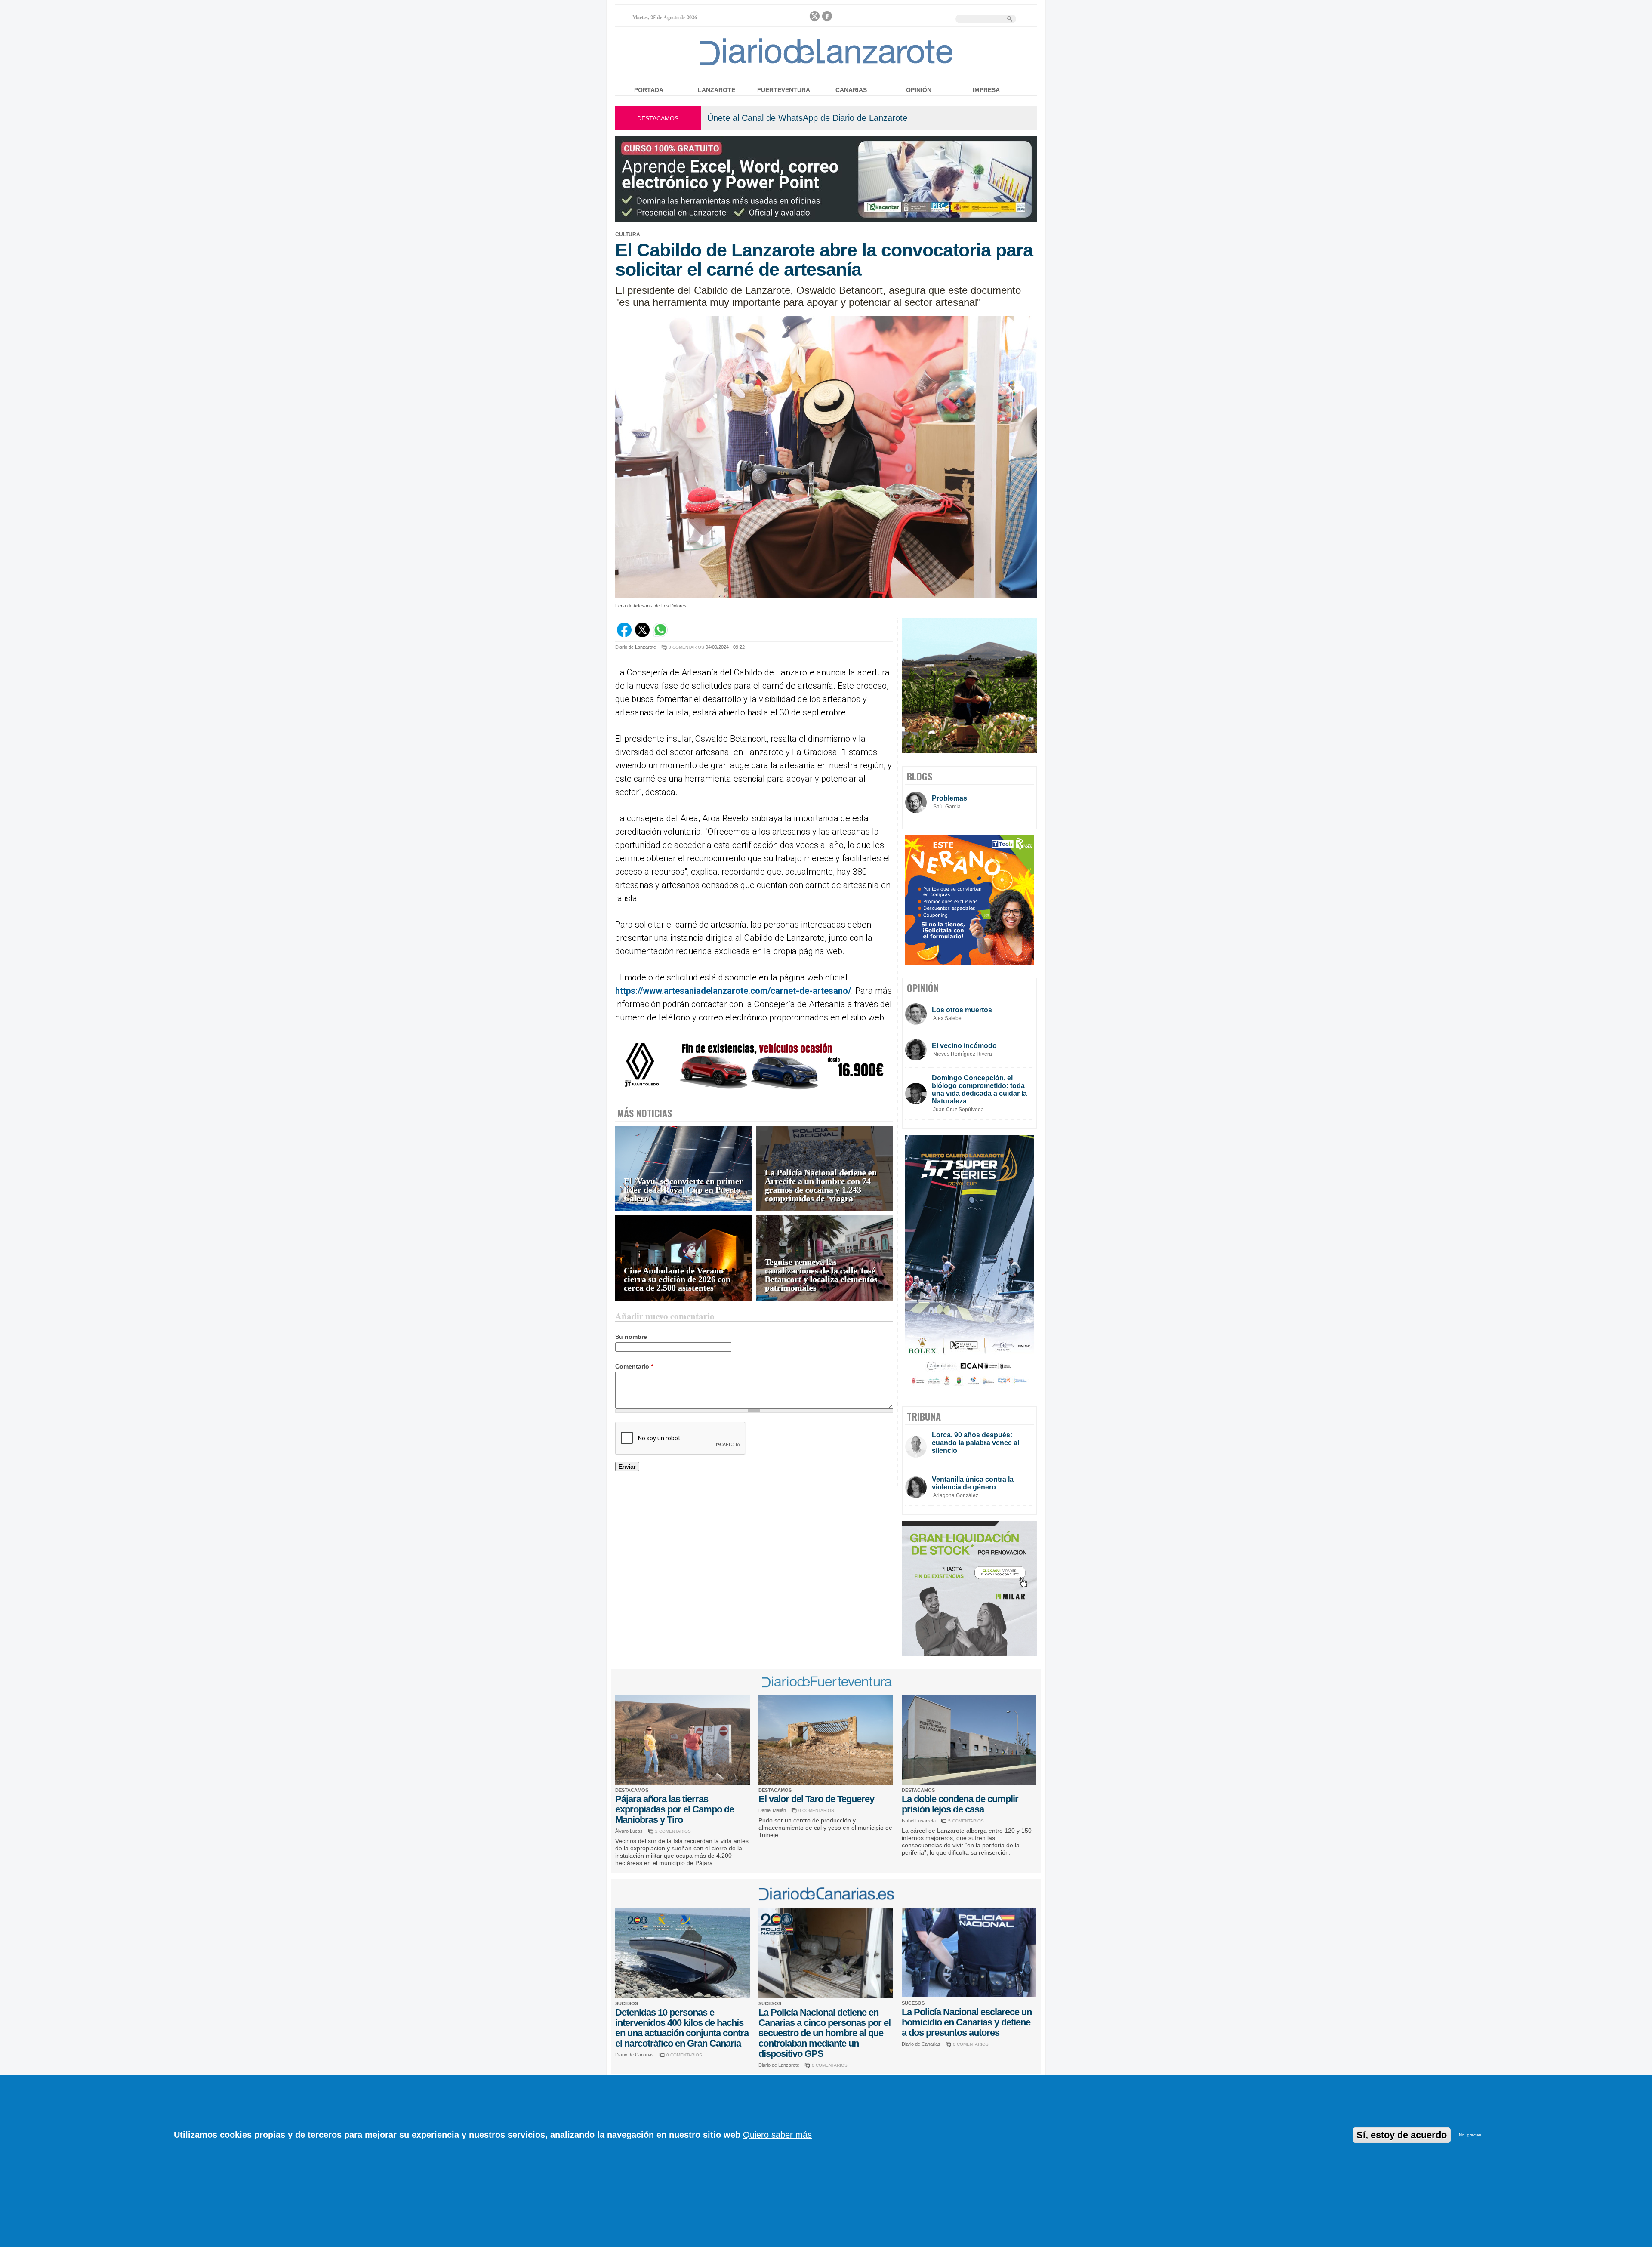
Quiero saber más (777, 2135)
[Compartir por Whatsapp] (660, 635)
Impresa (986, 90)
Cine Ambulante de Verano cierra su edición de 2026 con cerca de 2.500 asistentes (677, 1279)
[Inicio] (826, 65)
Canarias (851, 90)
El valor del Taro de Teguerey (816, 1799)
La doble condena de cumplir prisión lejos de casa (960, 1804)
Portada (649, 90)
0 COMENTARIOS (686, 647)
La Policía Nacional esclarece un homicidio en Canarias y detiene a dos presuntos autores (967, 2022)
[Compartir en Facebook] (624, 635)
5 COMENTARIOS (966, 1821)
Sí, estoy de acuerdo (1402, 2135)
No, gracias (1470, 2135)
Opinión (919, 90)
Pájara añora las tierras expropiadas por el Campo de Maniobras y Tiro (675, 1809)
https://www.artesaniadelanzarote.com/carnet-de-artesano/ (733, 991)
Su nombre (631, 1337)
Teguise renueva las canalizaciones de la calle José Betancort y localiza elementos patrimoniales (821, 1275)
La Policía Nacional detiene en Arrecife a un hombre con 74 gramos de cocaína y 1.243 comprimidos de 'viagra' (821, 1185)
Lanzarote (717, 90)
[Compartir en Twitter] (642, 635)
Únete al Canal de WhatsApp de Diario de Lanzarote (807, 118)
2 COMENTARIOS (673, 1831)
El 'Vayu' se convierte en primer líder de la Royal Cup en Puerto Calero (683, 1190)
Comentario (634, 1366)
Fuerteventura (784, 90)
